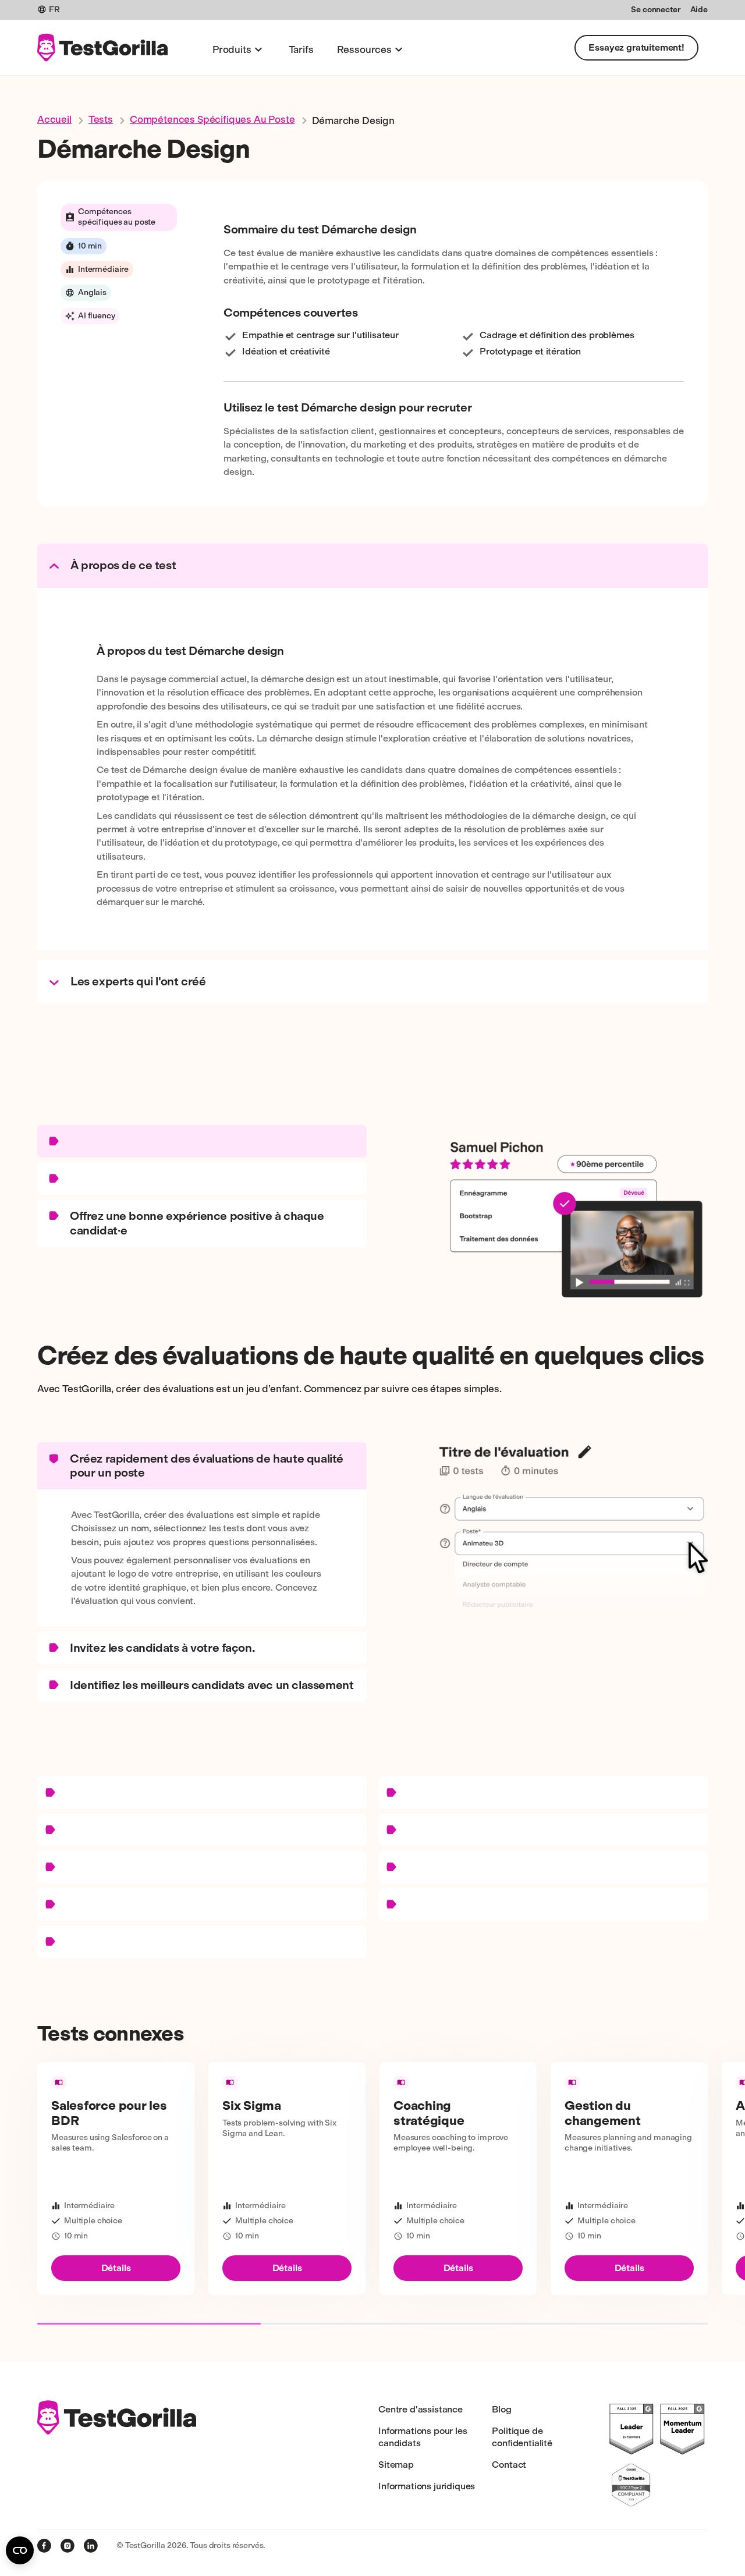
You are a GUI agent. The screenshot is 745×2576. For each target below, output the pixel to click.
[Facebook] (44, 2546)
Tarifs (301, 49)
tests (101, 119)
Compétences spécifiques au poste (212, 119)
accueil (54, 119)
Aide (699, 10)
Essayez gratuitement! (636, 47)
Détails (116, 2268)
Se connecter (656, 10)
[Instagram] (68, 2546)
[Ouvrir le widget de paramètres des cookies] (20, 2550)
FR (54, 10)
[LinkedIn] (91, 2546)
